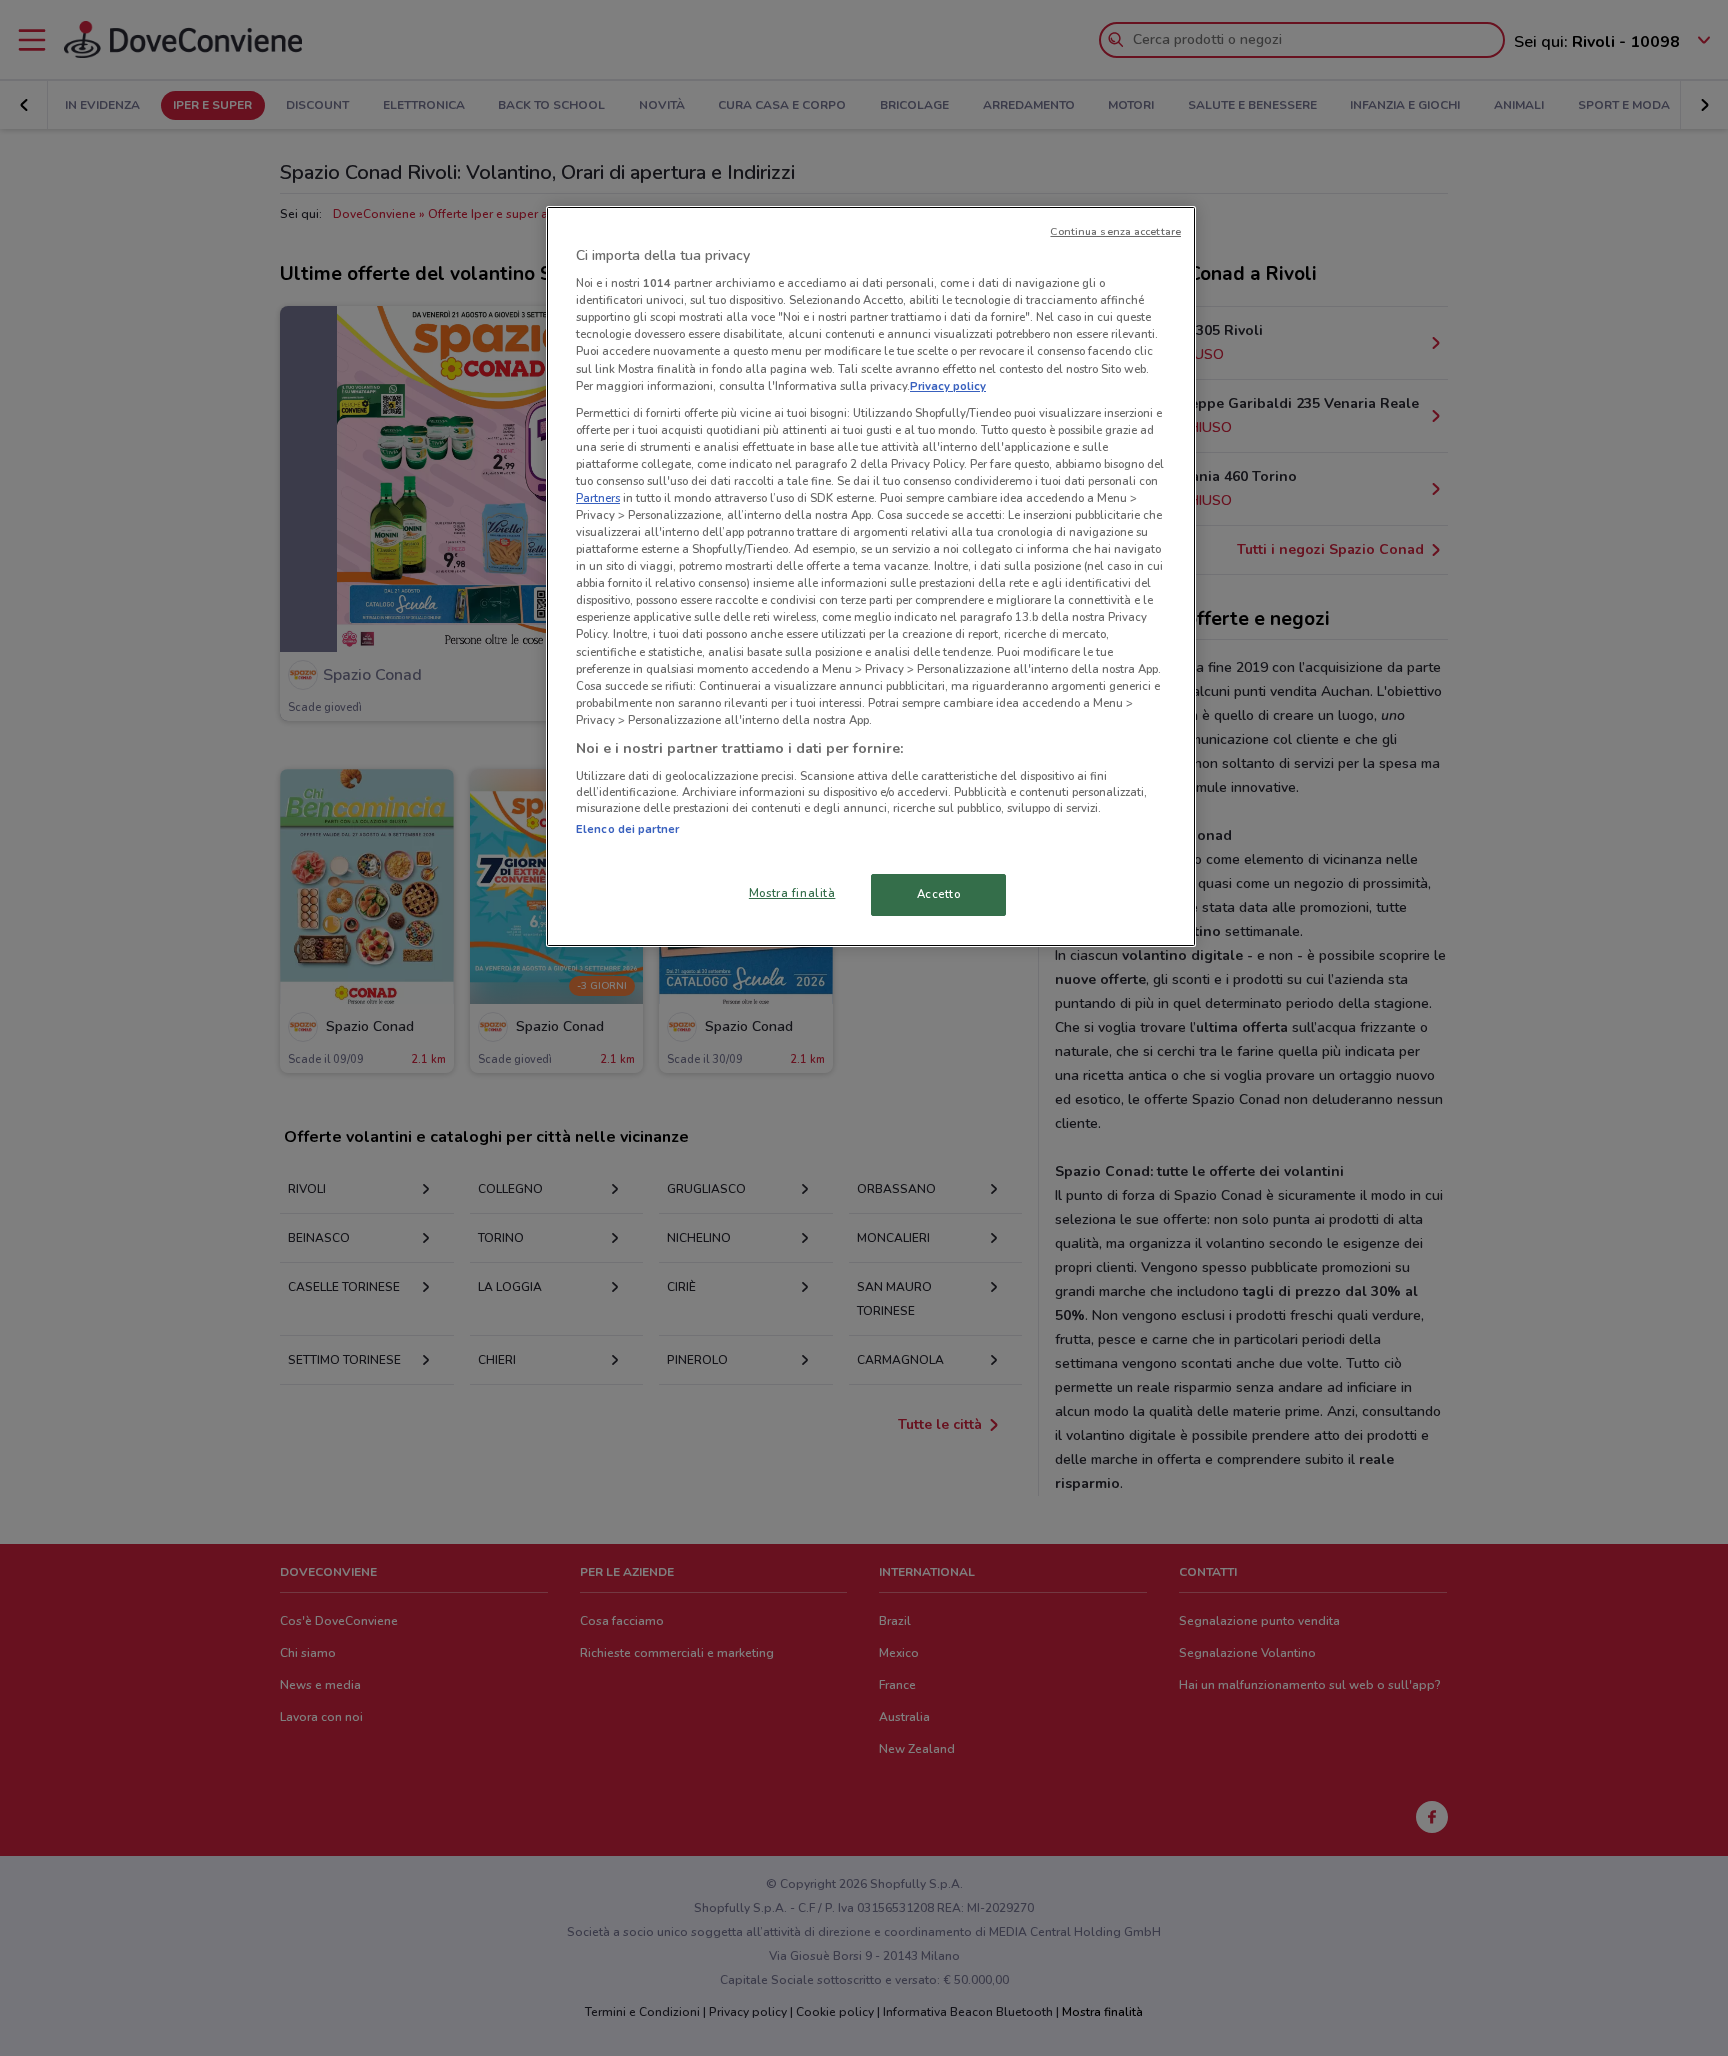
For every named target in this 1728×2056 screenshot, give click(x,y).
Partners (598, 498)
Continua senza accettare (1115, 231)
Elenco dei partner (627, 829)
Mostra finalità (792, 893)
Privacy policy (948, 386)
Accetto (939, 894)
